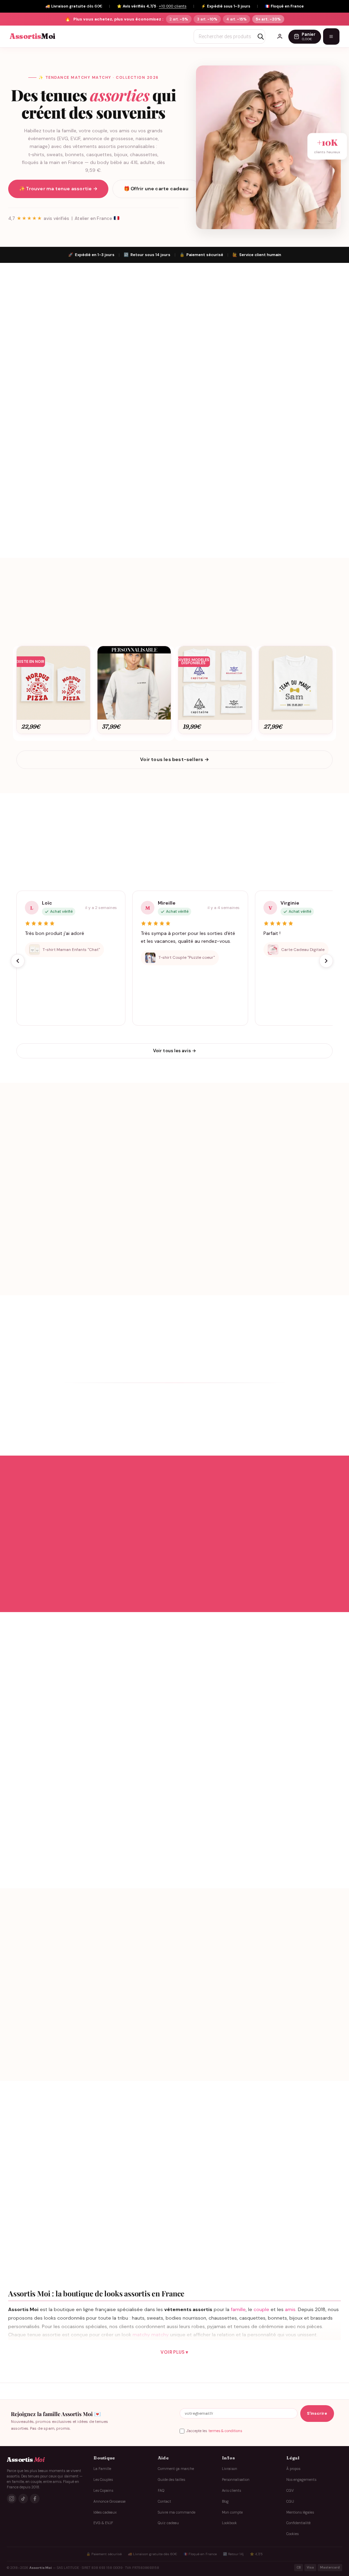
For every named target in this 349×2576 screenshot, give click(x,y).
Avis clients (231, 2491)
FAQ (161, 2491)
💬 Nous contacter (91, 1846)
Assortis (32, 36)
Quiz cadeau (168, 2523)
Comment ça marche (176, 2469)
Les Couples (103, 2480)
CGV (290, 2491)
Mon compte (232, 2512)
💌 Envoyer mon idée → (92, 1824)
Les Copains (103, 2491)
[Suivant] (326, 961)
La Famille (102, 2469)
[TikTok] (23, 2499)
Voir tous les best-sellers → (174, 759)
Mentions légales (300, 2512)
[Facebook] (35, 2499)
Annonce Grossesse (109, 2501)
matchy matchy (151, 2335)
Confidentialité (298, 2523)
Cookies (292, 2534)
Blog (225, 2501)
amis (290, 2309)
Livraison (230, 2469)
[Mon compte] (280, 36)
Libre (98, 2008)
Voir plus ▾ (174, 2352)
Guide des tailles (171, 2480)
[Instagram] (12, 2499)
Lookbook (229, 2523)
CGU (290, 2501)
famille (238, 2309)
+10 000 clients (173, 6)
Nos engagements (301, 2480)
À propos (293, 2469)
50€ (57, 2008)
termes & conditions (225, 2431)
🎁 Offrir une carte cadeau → (258, 2039)
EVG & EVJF (103, 2523)
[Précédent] (18, 961)
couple (261, 2309)
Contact (164, 2501)
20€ (37, 2008)
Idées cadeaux (105, 2512)
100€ (77, 2008)
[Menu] (331, 36)
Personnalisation (236, 2480)
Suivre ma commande (177, 2512)
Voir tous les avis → (175, 1051)
